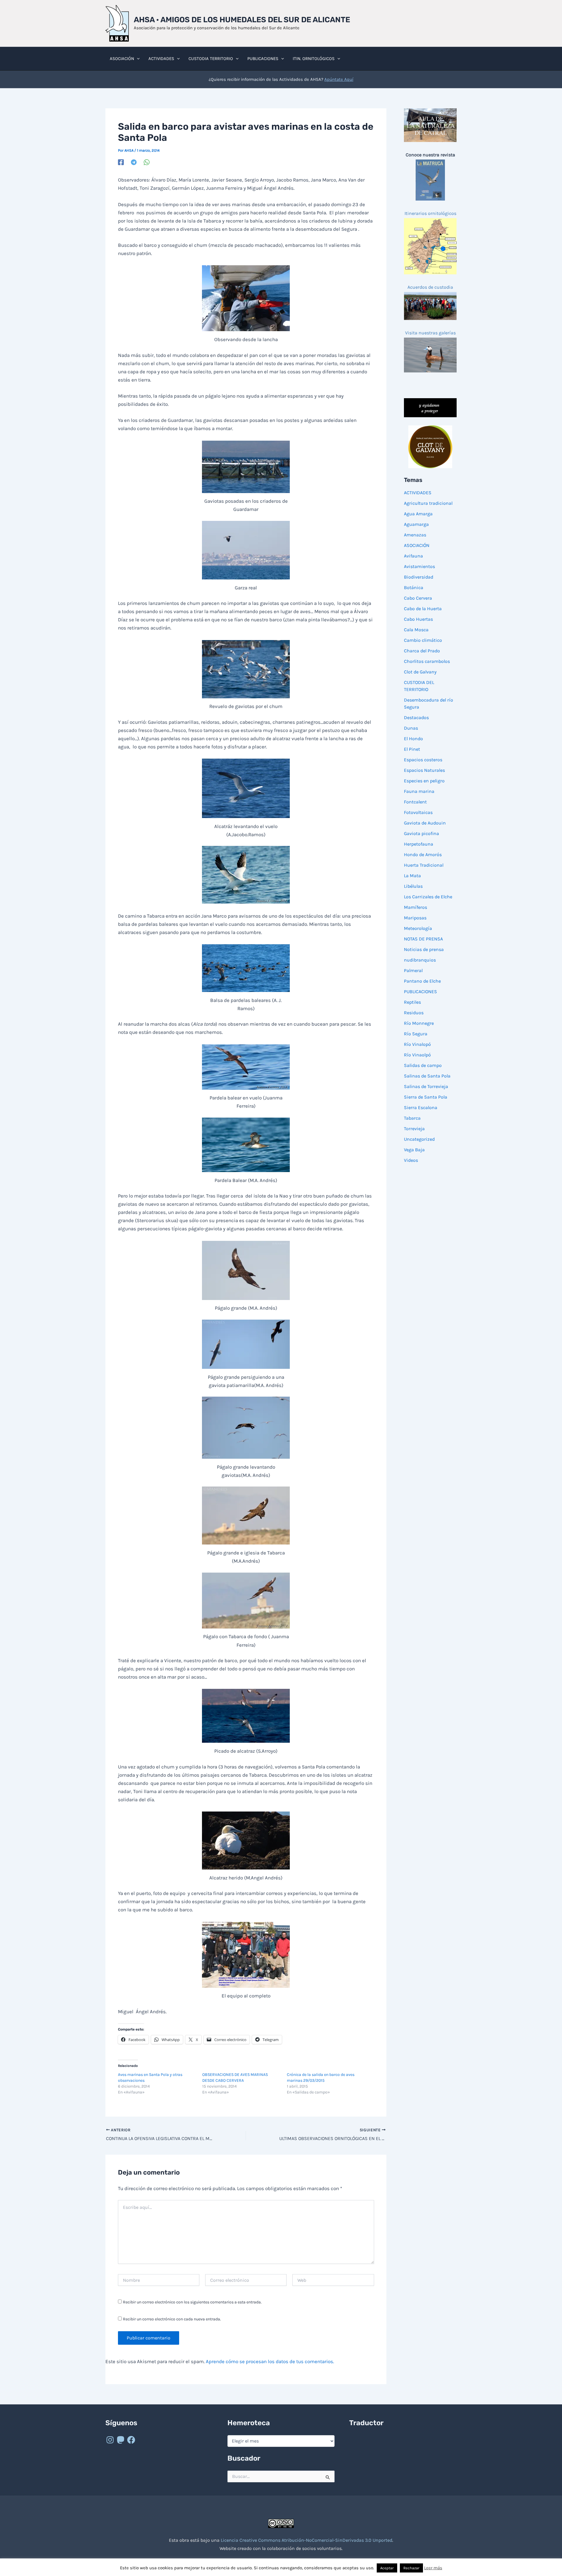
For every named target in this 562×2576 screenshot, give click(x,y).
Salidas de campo (423, 1065)
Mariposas (415, 918)
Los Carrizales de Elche (428, 897)
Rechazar (411, 2568)
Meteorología (418, 928)
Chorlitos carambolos (427, 661)
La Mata (412, 876)
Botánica (414, 587)
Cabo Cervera (418, 598)
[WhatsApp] (147, 162)
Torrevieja (414, 1129)
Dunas (411, 728)
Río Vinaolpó (417, 1055)
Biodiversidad (419, 577)
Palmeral (413, 970)
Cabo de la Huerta (423, 609)
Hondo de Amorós (423, 855)
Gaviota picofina (421, 833)
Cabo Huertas (418, 619)
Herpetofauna (419, 844)
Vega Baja (414, 1150)
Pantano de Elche (422, 981)
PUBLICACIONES (420, 992)
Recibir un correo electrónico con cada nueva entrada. (172, 2319)
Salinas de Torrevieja (426, 1086)
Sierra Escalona (421, 1107)
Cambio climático (423, 640)
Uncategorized (419, 1139)
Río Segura (416, 1034)
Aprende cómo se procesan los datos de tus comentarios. (270, 2361)
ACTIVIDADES (418, 493)
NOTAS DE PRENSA (423, 939)
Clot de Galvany (420, 672)
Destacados (416, 717)
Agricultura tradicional (428, 503)
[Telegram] (134, 162)
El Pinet (412, 749)
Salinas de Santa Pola (427, 1076)
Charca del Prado (422, 651)
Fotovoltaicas (418, 812)
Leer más (433, 2568)
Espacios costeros (423, 760)
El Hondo (413, 739)
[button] (137, 59)
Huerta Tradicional (424, 865)
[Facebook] (121, 162)
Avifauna (413, 556)
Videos (411, 1160)
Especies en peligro (424, 781)
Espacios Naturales (424, 770)
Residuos (414, 1013)
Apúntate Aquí (339, 79)
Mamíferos (415, 907)
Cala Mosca (416, 630)
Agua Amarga (418, 514)
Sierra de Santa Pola (426, 1097)
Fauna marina (419, 791)
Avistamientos (419, 566)
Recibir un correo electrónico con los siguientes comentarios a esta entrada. (192, 2302)
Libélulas (413, 886)
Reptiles (412, 1002)
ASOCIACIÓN (417, 545)
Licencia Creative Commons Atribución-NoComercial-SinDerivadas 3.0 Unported (306, 2540)
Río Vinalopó (417, 1044)
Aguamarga (416, 524)
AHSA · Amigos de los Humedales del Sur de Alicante (242, 20)
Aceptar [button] (387, 2568)
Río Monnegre (419, 1023)
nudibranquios (420, 960)
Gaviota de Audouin (425, 823)
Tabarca (412, 1118)
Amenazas (415, 535)
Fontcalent (415, 802)
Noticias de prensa (424, 949)
